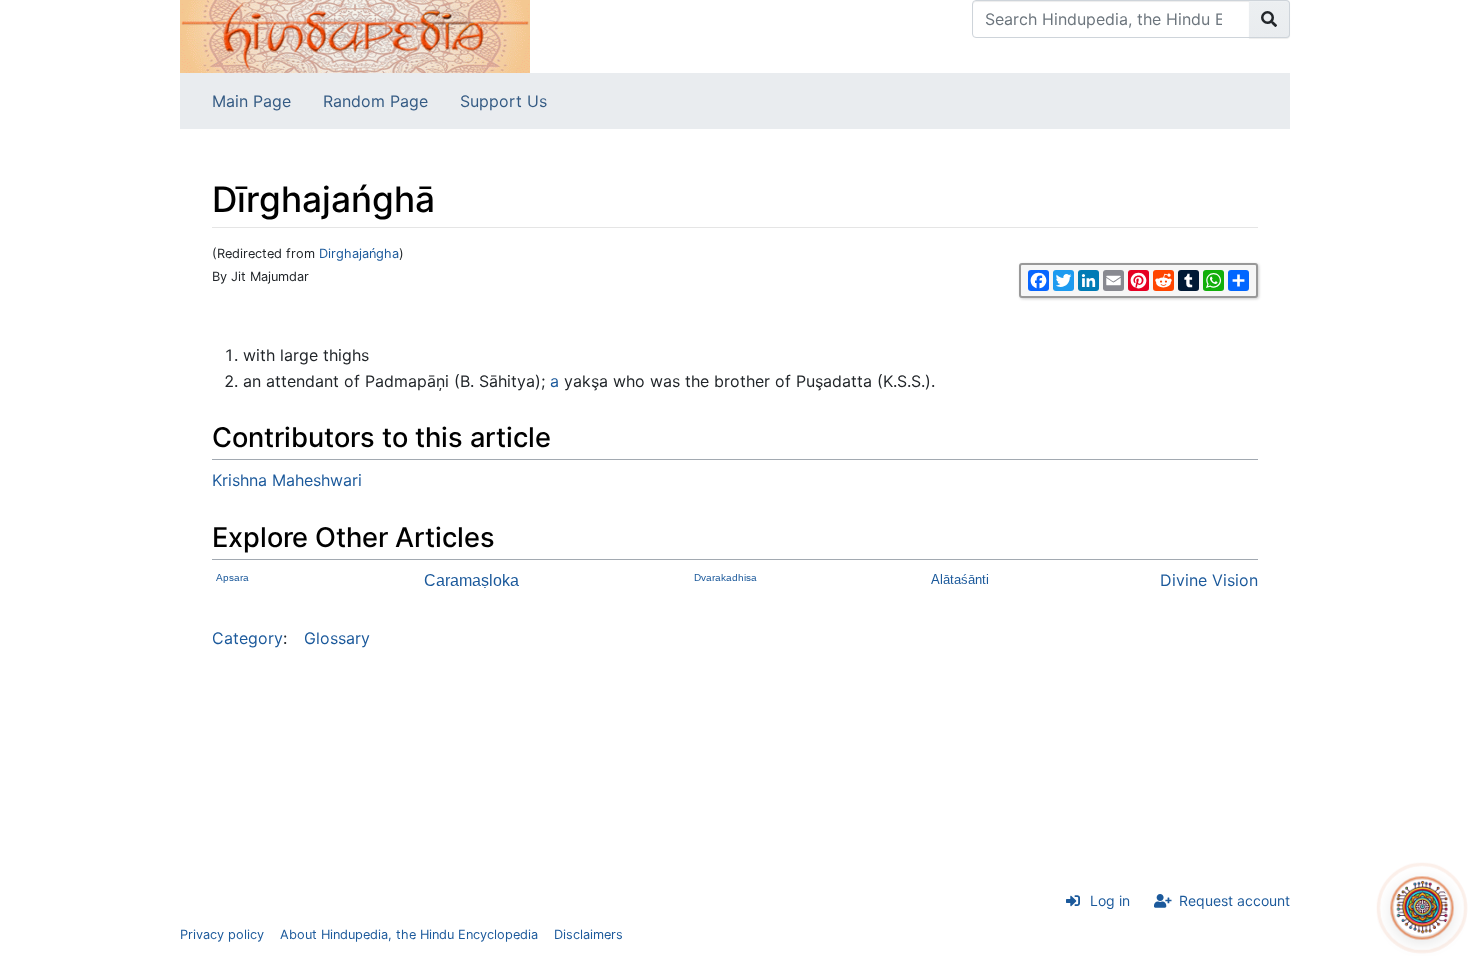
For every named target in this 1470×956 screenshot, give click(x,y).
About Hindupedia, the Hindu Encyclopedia (409, 934)
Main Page (251, 101)
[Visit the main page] (355, 35)
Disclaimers (588, 934)
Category (247, 638)
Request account (1234, 900)
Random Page (375, 101)
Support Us (503, 101)
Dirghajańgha (359, 253)
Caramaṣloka (471, 580)
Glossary (337, 638)
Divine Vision (1209, 580)
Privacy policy (222, 934)
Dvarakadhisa (725, 577)
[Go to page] (1269, 19)
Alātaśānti (960, 579)
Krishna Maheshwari (287, 480)
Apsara (232, 577)
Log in (1110, 900)
